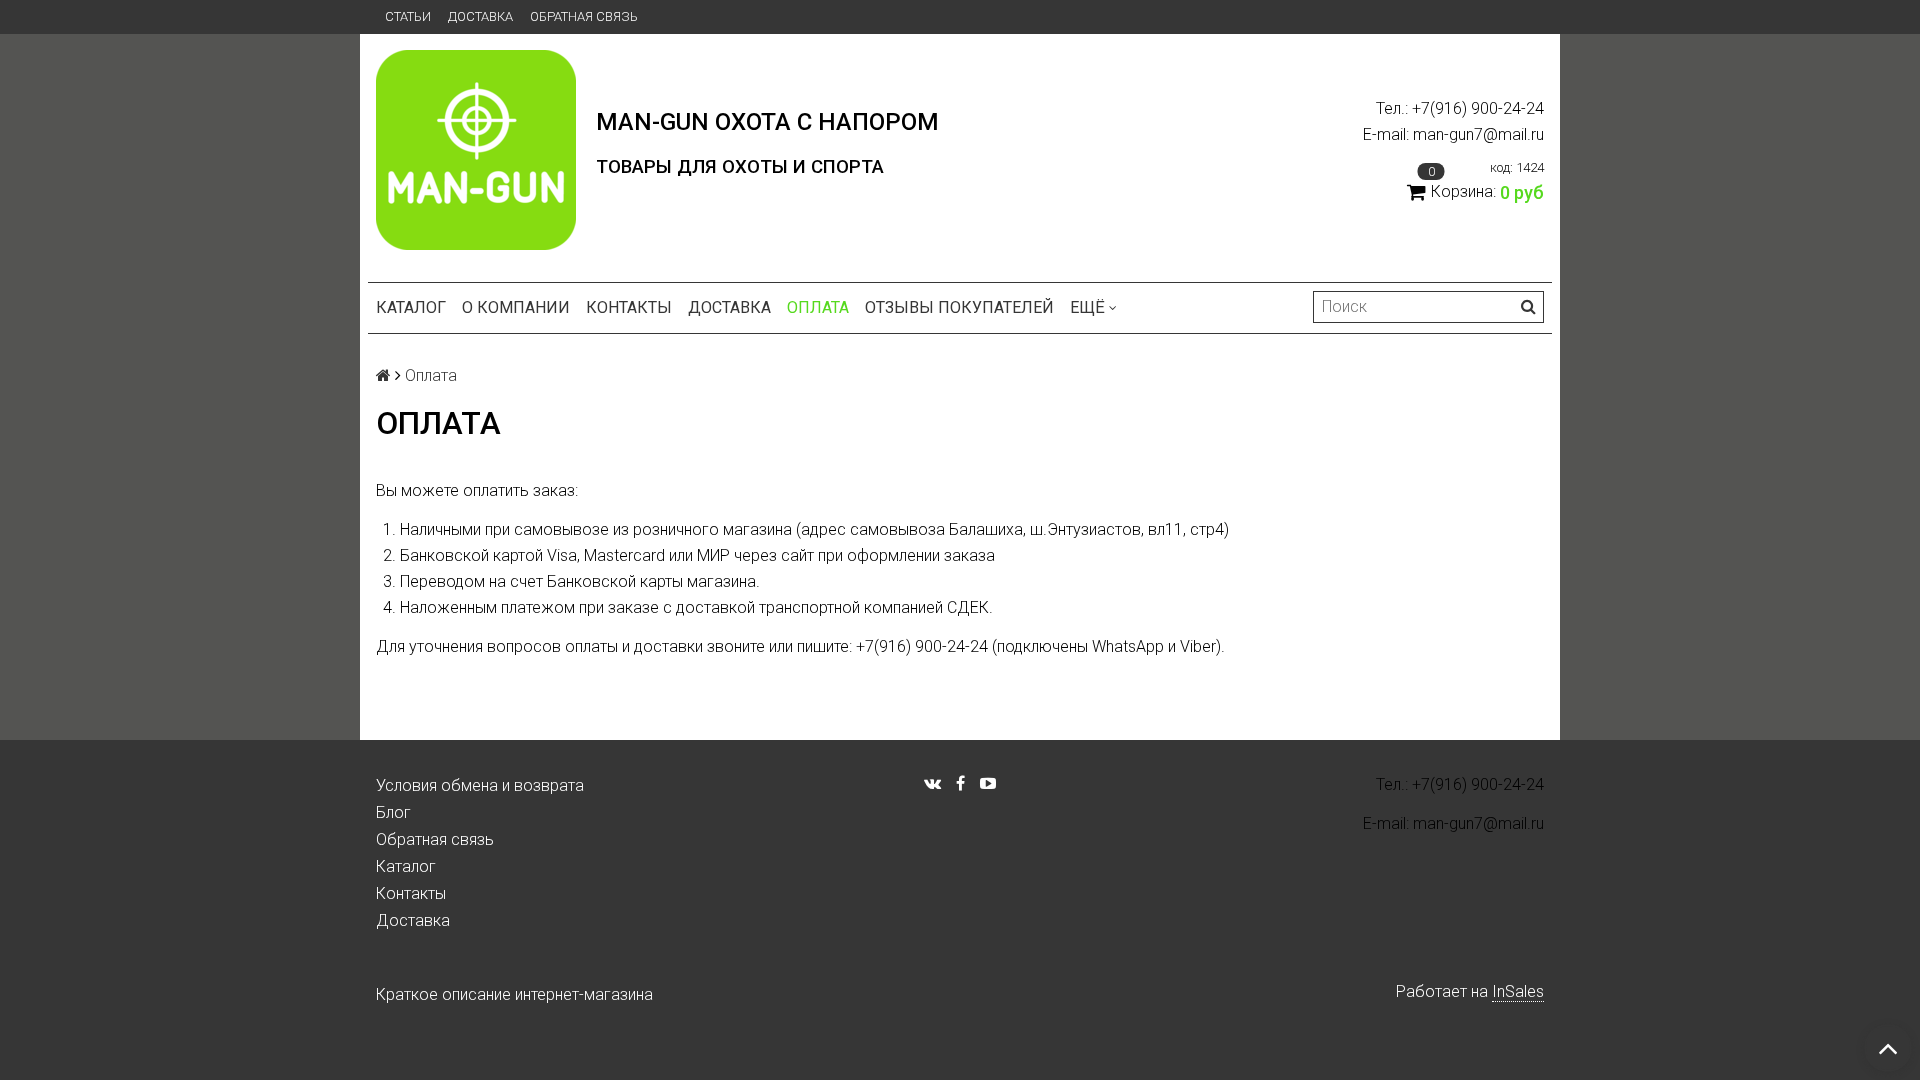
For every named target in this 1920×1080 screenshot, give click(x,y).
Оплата (818, 307)
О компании (516, 307)
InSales (1518, 991)
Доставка (480, 16)
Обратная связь (584, 16)
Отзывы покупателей (959, 307)
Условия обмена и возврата (480, 785)
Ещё (1087, 307)
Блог (393, 812)
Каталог (411, 307)
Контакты (629, 307)
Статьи (408, 16)
